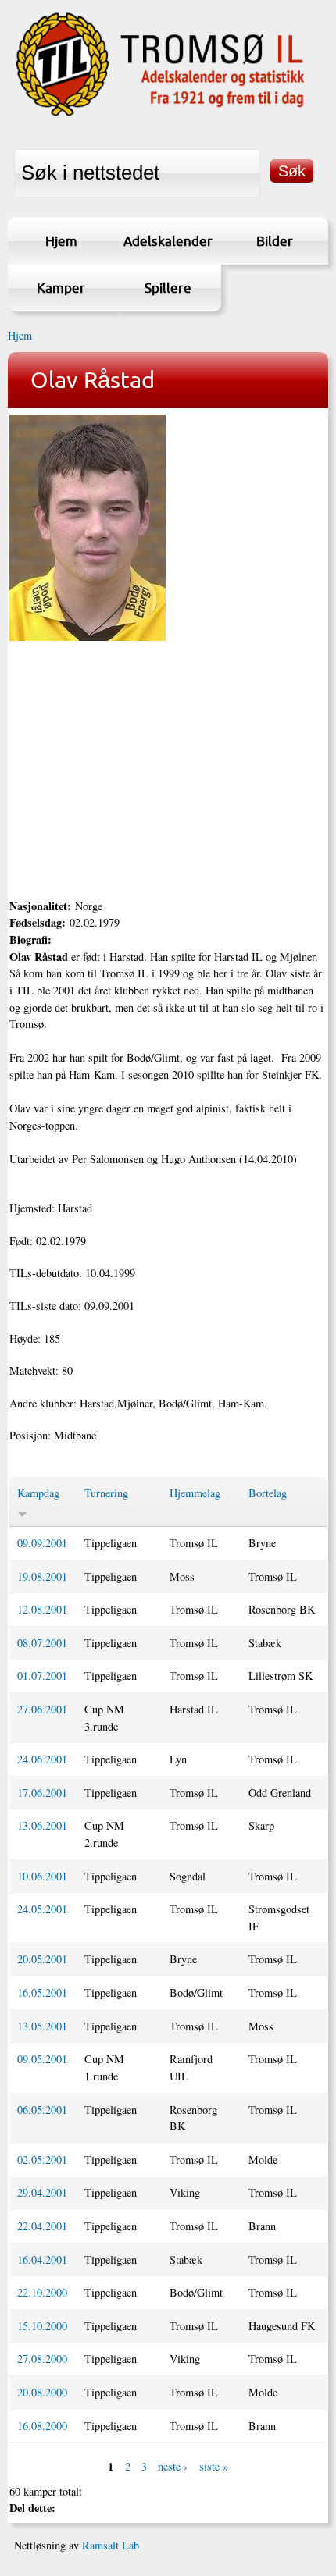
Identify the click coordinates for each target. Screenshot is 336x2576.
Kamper (61, 288)
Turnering (106, 1493)
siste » (214, 2466)
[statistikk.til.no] (160, 115)
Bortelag (268, 1493)
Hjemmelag (195, 1493)
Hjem (61, 241)
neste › (173, 2466)
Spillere (168, 288)
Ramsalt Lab (111, 2545)
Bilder (275, 241)
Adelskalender (168, 241)
